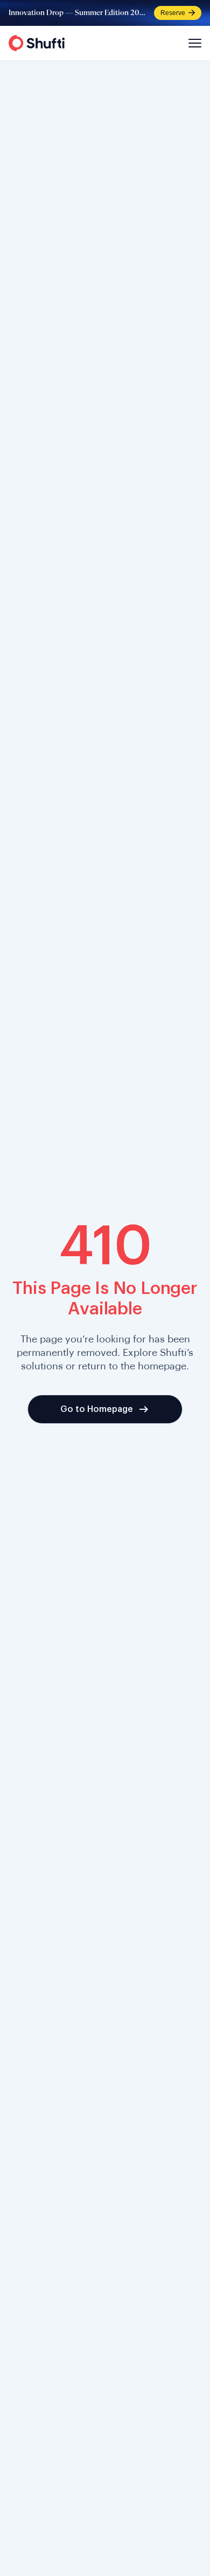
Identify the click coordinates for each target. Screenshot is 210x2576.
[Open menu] (193, 43)
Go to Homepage (97, 1409)
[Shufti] (37, 43)
